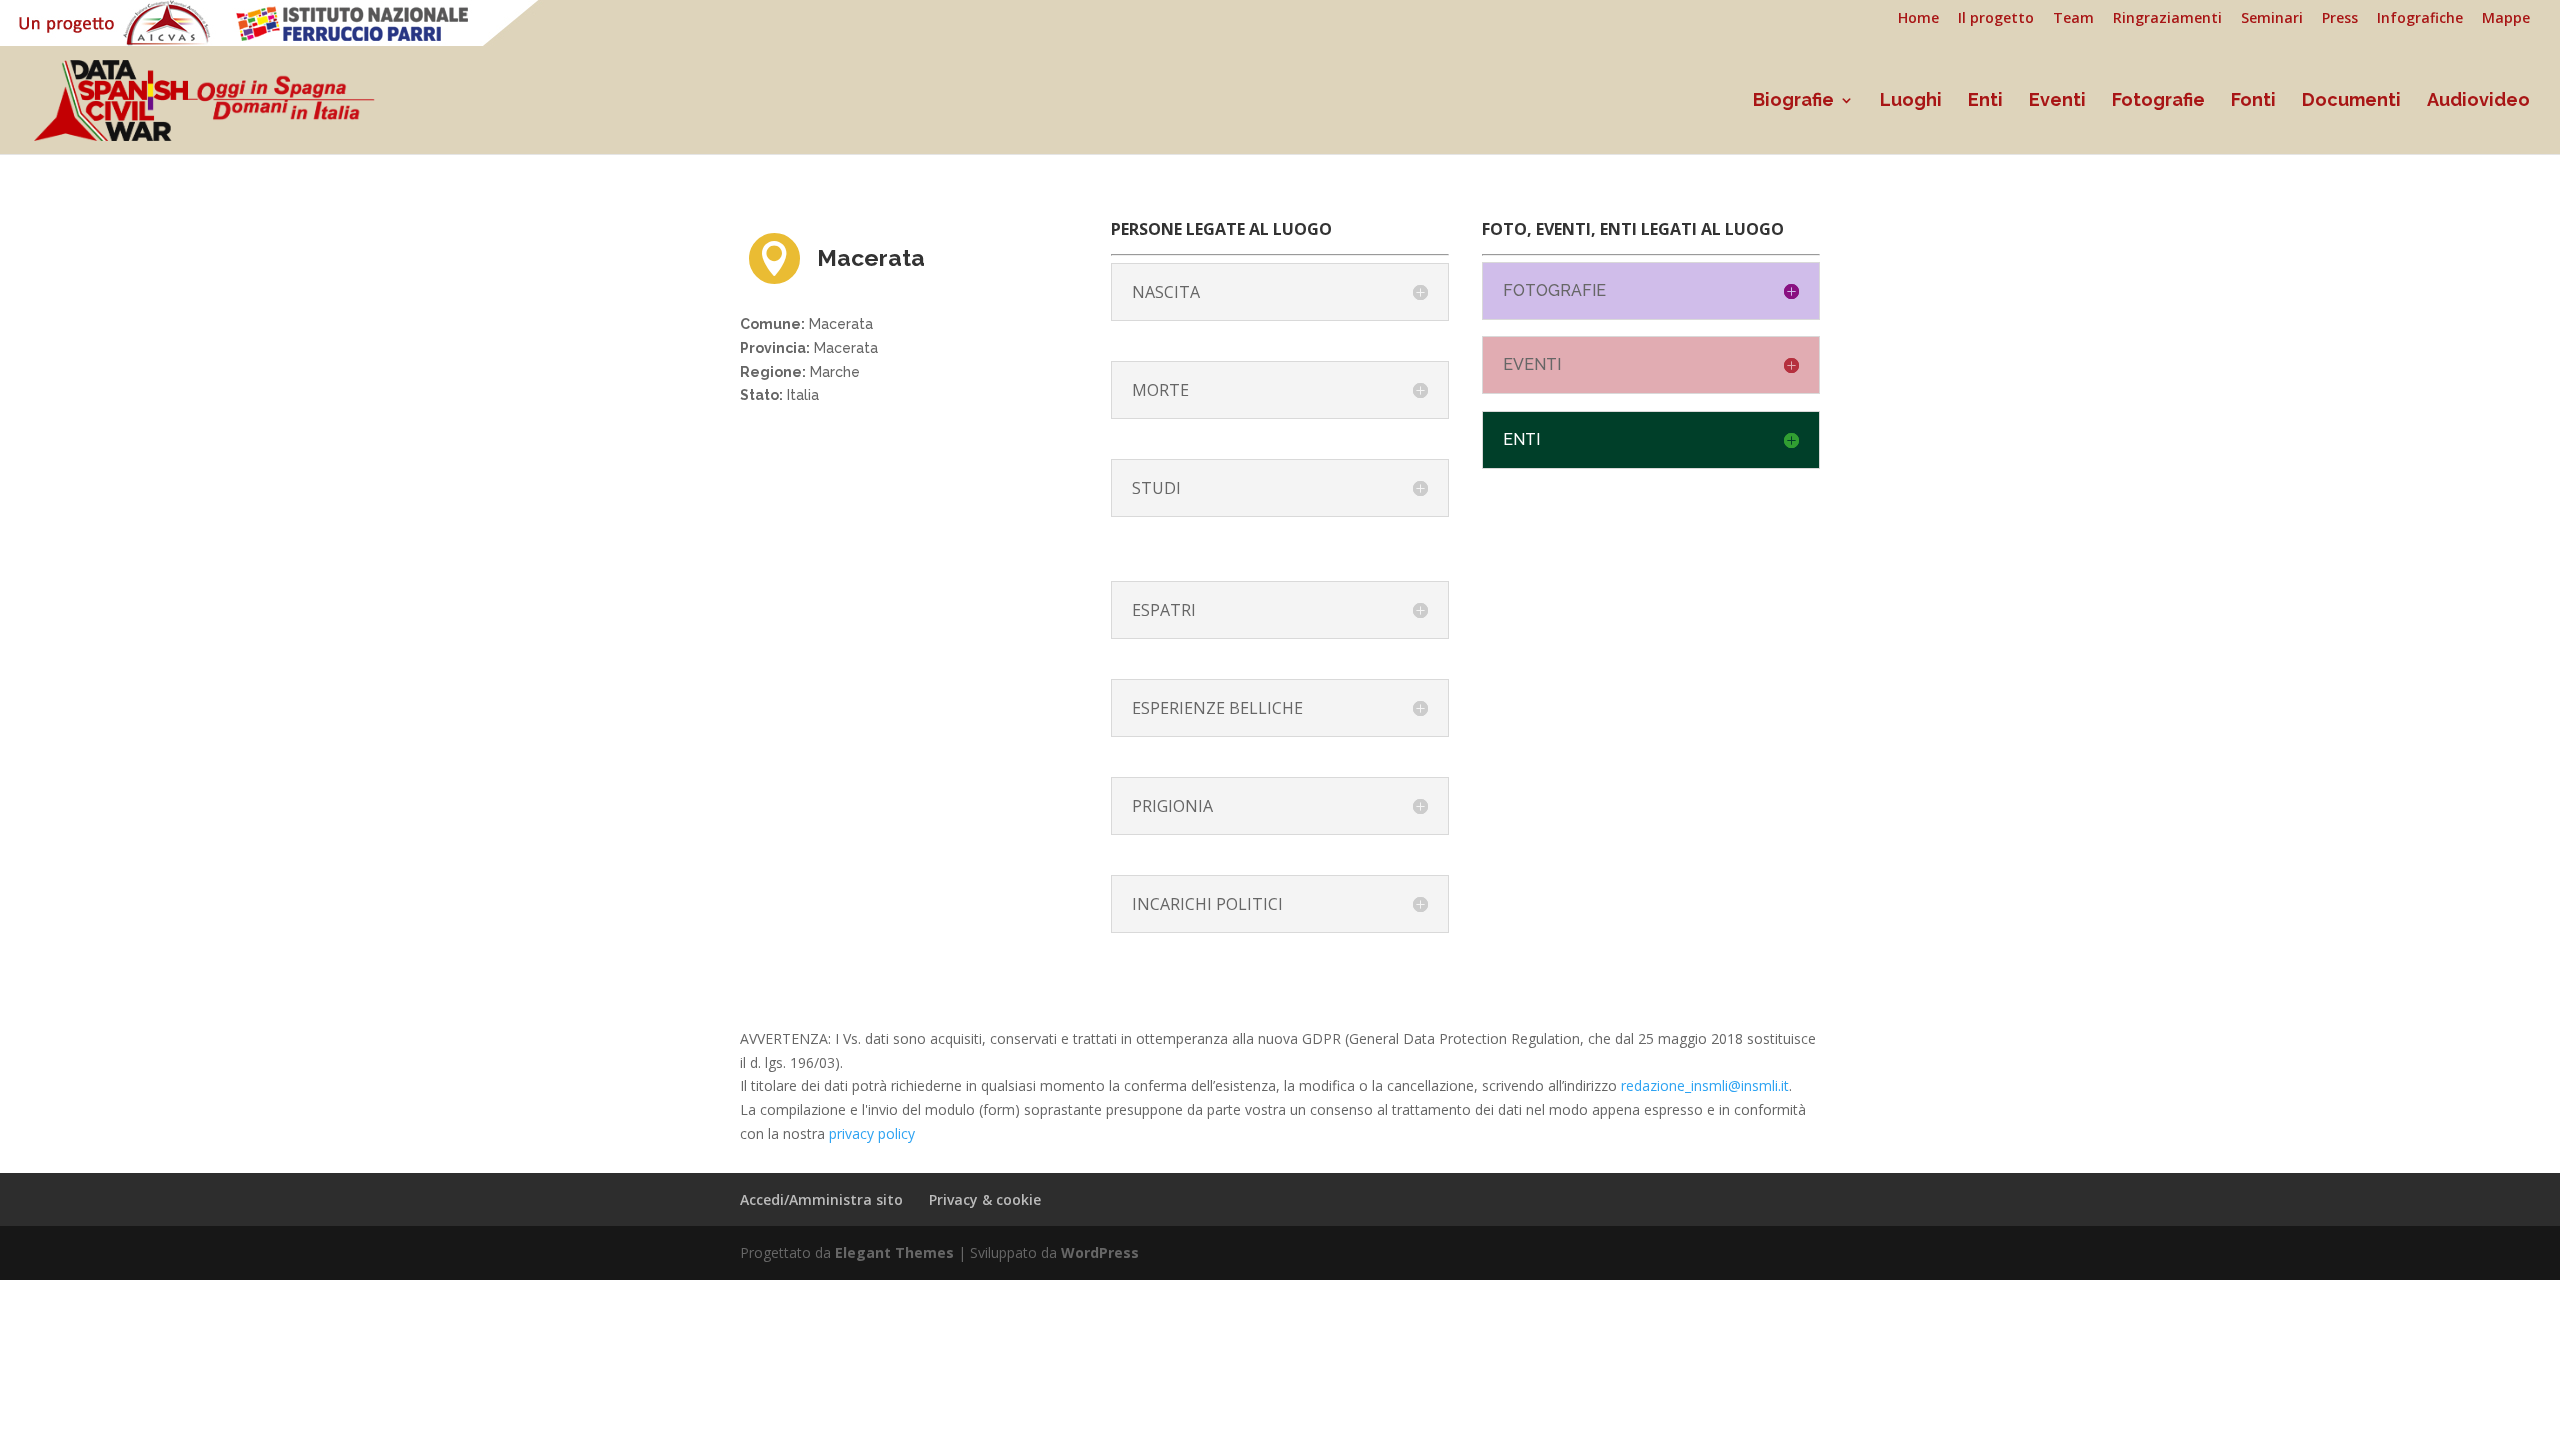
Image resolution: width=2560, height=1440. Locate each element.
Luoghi (1911, 101)
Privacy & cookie (985, 1199)
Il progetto (1996, 19)
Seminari (2272, 19)
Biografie (1793, 101)
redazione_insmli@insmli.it (1705, 1085)
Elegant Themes (894, 1252)
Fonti (2253, 101)
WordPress (1100, 1252)
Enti (1985, 101)
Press (2340, 19)
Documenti (2351, 101)
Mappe (2506, 19)
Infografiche (2420, 19)
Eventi (2057, 101)
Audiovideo (2478, 101)
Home (1918, 19)
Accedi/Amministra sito (821, 1199)
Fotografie (2158, 101)
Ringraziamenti (2167, 19)
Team (2073, 19)
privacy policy (872, 1133)
